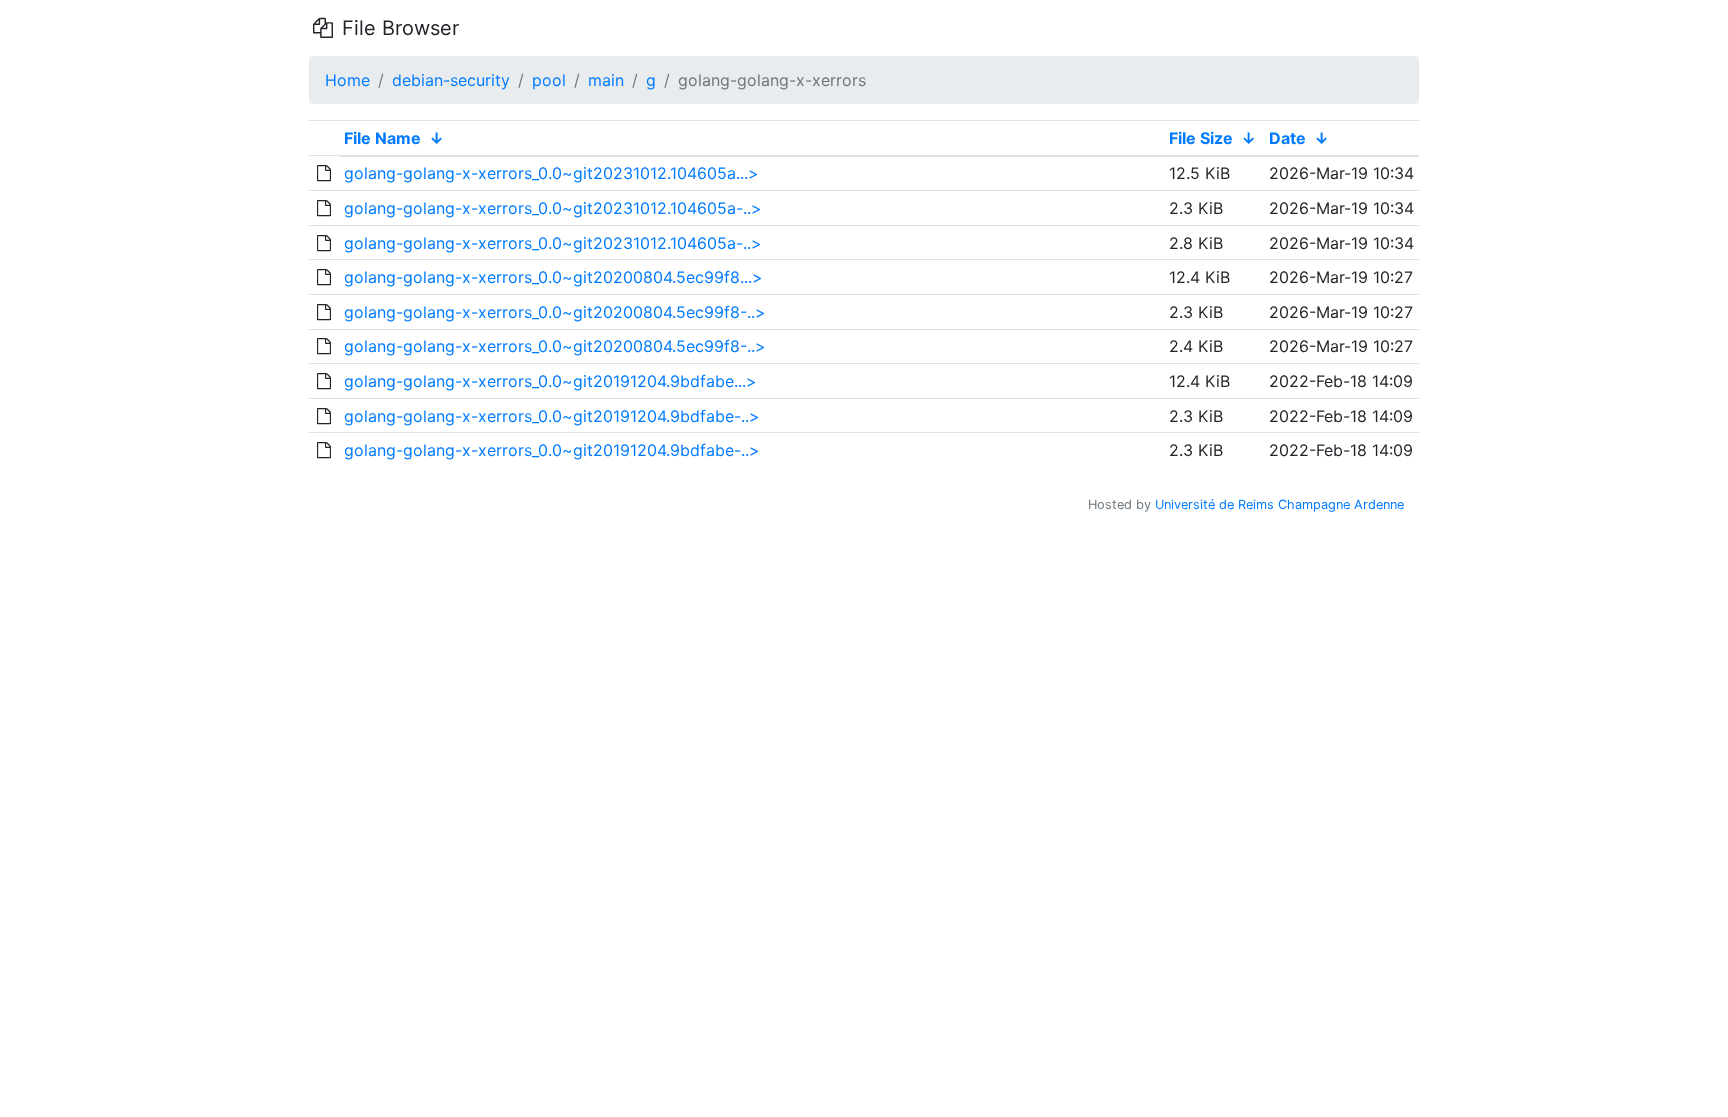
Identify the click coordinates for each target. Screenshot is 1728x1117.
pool (549, 80)
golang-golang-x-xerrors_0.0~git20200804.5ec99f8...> (553, 277)
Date (1287, 138)
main (606, 80)
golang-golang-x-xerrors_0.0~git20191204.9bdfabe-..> (552, 416)
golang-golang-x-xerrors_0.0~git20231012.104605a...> (551, 173)
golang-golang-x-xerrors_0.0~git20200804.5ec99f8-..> (555, 312)
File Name (382, 138)
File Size (1201, 138)
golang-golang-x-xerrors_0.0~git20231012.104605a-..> (553, 208)
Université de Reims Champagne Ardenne (1279, 504)
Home (347, 80)
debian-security (451, 80)
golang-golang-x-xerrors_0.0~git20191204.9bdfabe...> (550, 381)
